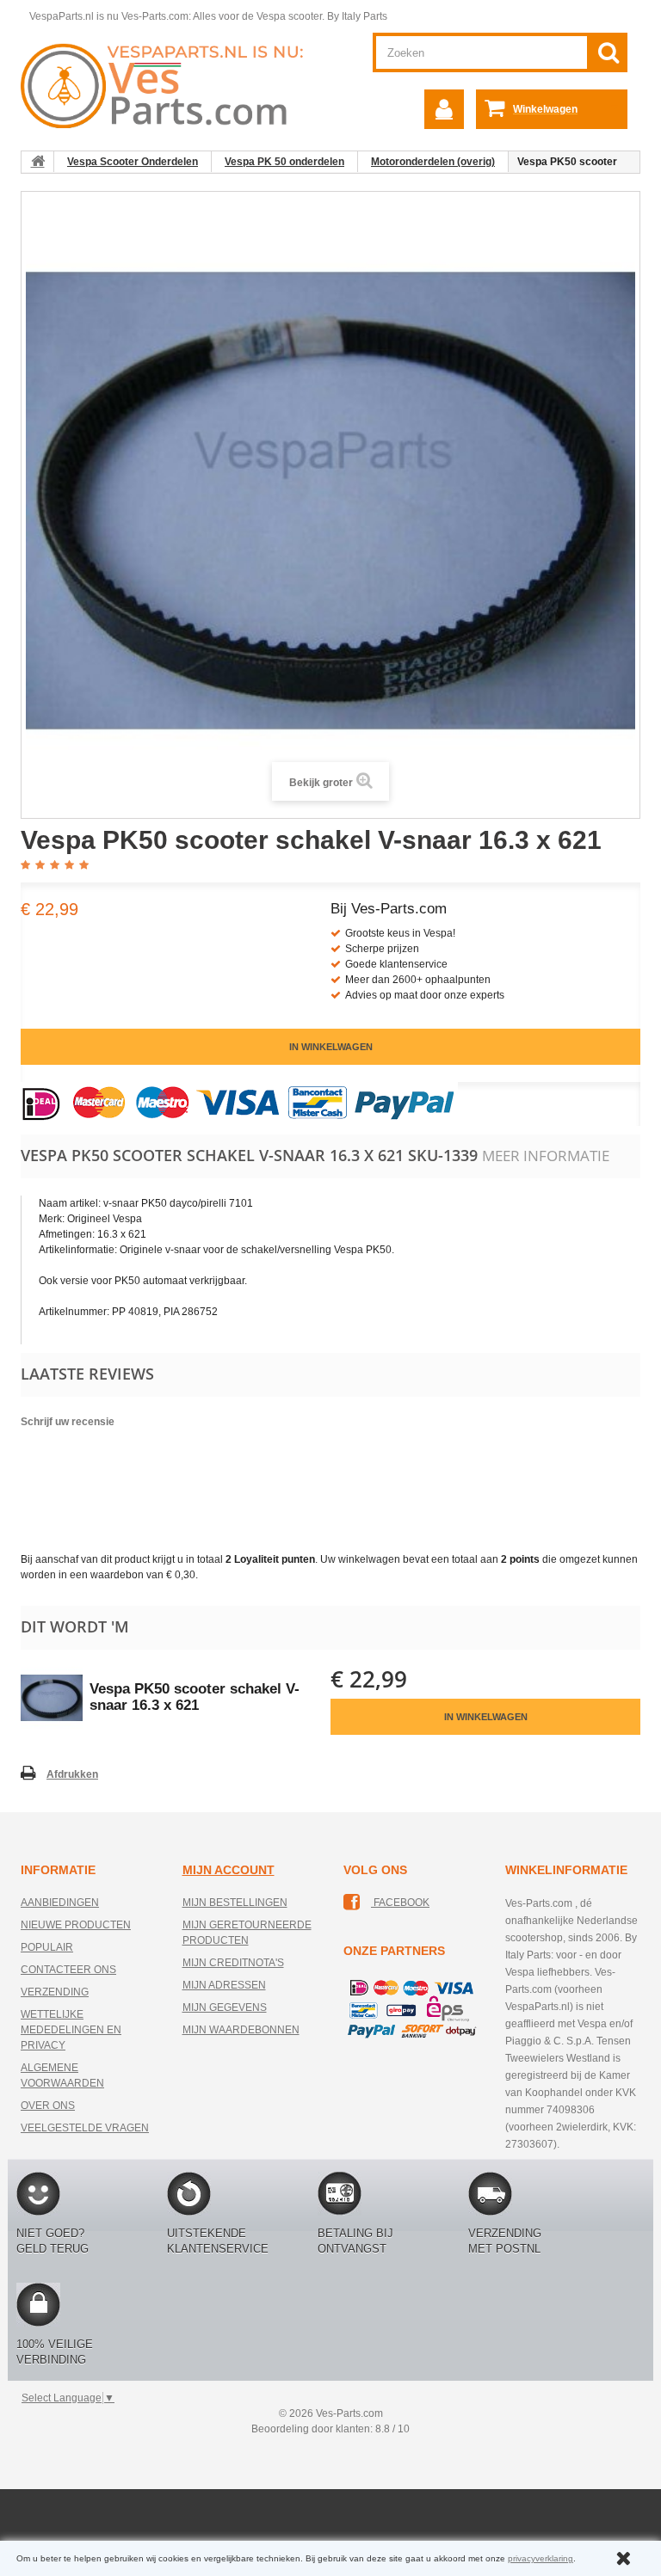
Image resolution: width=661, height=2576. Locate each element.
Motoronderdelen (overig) (433, 162)
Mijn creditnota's (233, 1963)
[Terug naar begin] (38, 162)
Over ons (48, 2106)
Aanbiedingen (60, 1903)
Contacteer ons (68, 1970)
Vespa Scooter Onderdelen (133, 162)
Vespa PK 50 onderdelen (284, 162)
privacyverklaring (541, 2558)
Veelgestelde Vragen (85, 2128)
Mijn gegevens (225, 2007)
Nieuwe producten (76, 1925)
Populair (47, 1947)
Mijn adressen (224, 1985)
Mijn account (229, 1870)
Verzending (55, 1992)
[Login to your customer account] (444, 109)
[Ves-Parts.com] (169, 85)
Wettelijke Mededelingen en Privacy (71, 2030)
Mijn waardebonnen (241, 2030)
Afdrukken (72, 1774)
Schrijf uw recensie (68, 1422)
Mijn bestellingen (235, 1903)
